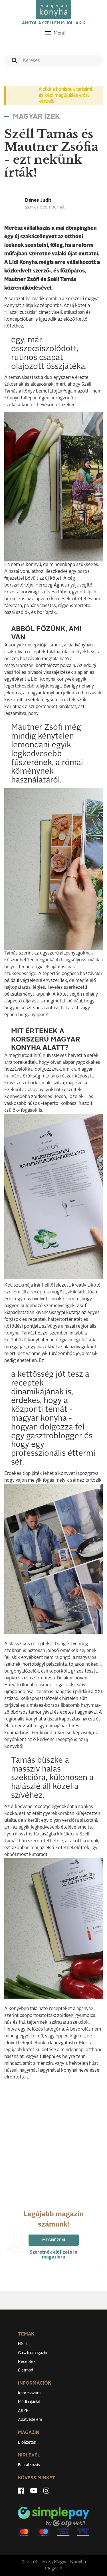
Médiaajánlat (29, 2402)
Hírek (23, 2344)
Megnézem (54, 2240)
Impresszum (29, 2393)
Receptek (27, 2362)
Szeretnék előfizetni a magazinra (53, 2255)
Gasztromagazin (33, 2353)
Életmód (26, 2370)
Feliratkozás (29, 2465)
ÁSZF (23, 2411)
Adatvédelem (30, 2420)
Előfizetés (27, 2442)
